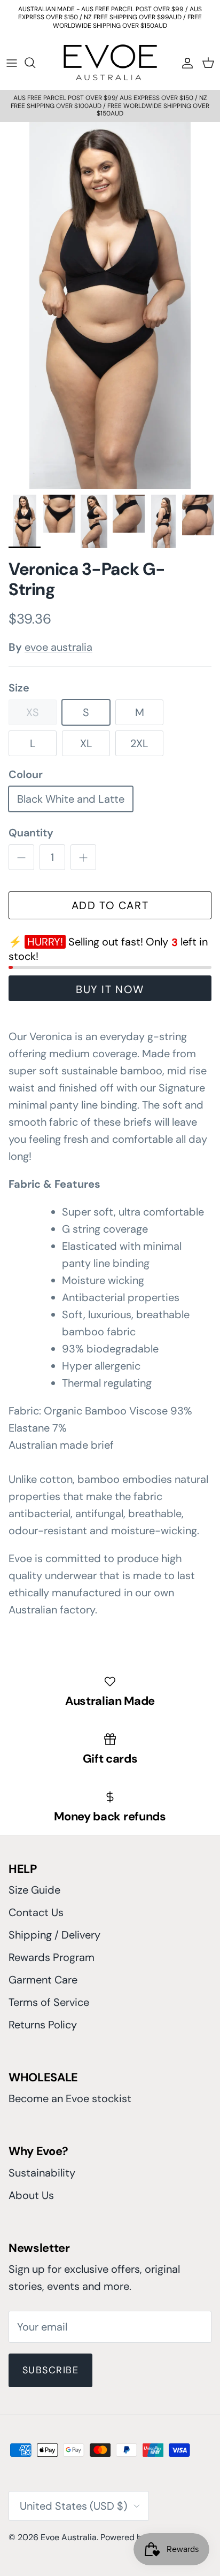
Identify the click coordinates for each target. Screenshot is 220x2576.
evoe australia (58, 647)
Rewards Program (52, 1957)
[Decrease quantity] (21, 857)
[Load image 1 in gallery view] (110, 306)
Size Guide (34, 1890)
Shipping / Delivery (54, 1935)
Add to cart (110, 905)
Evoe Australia (69, 2537)
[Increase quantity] (83, 857)
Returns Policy (43, 2025)
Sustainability (42, 2173)
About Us (31, 2195)
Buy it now (110, 989)
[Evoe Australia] (110, 62)
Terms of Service (49, 2002)
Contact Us (36, 1912)
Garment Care (43, 1980)
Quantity (31, 833)
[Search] (35, 63)
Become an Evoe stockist (70, 2098)
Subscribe (50, 2370)
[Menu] (12, 63)
